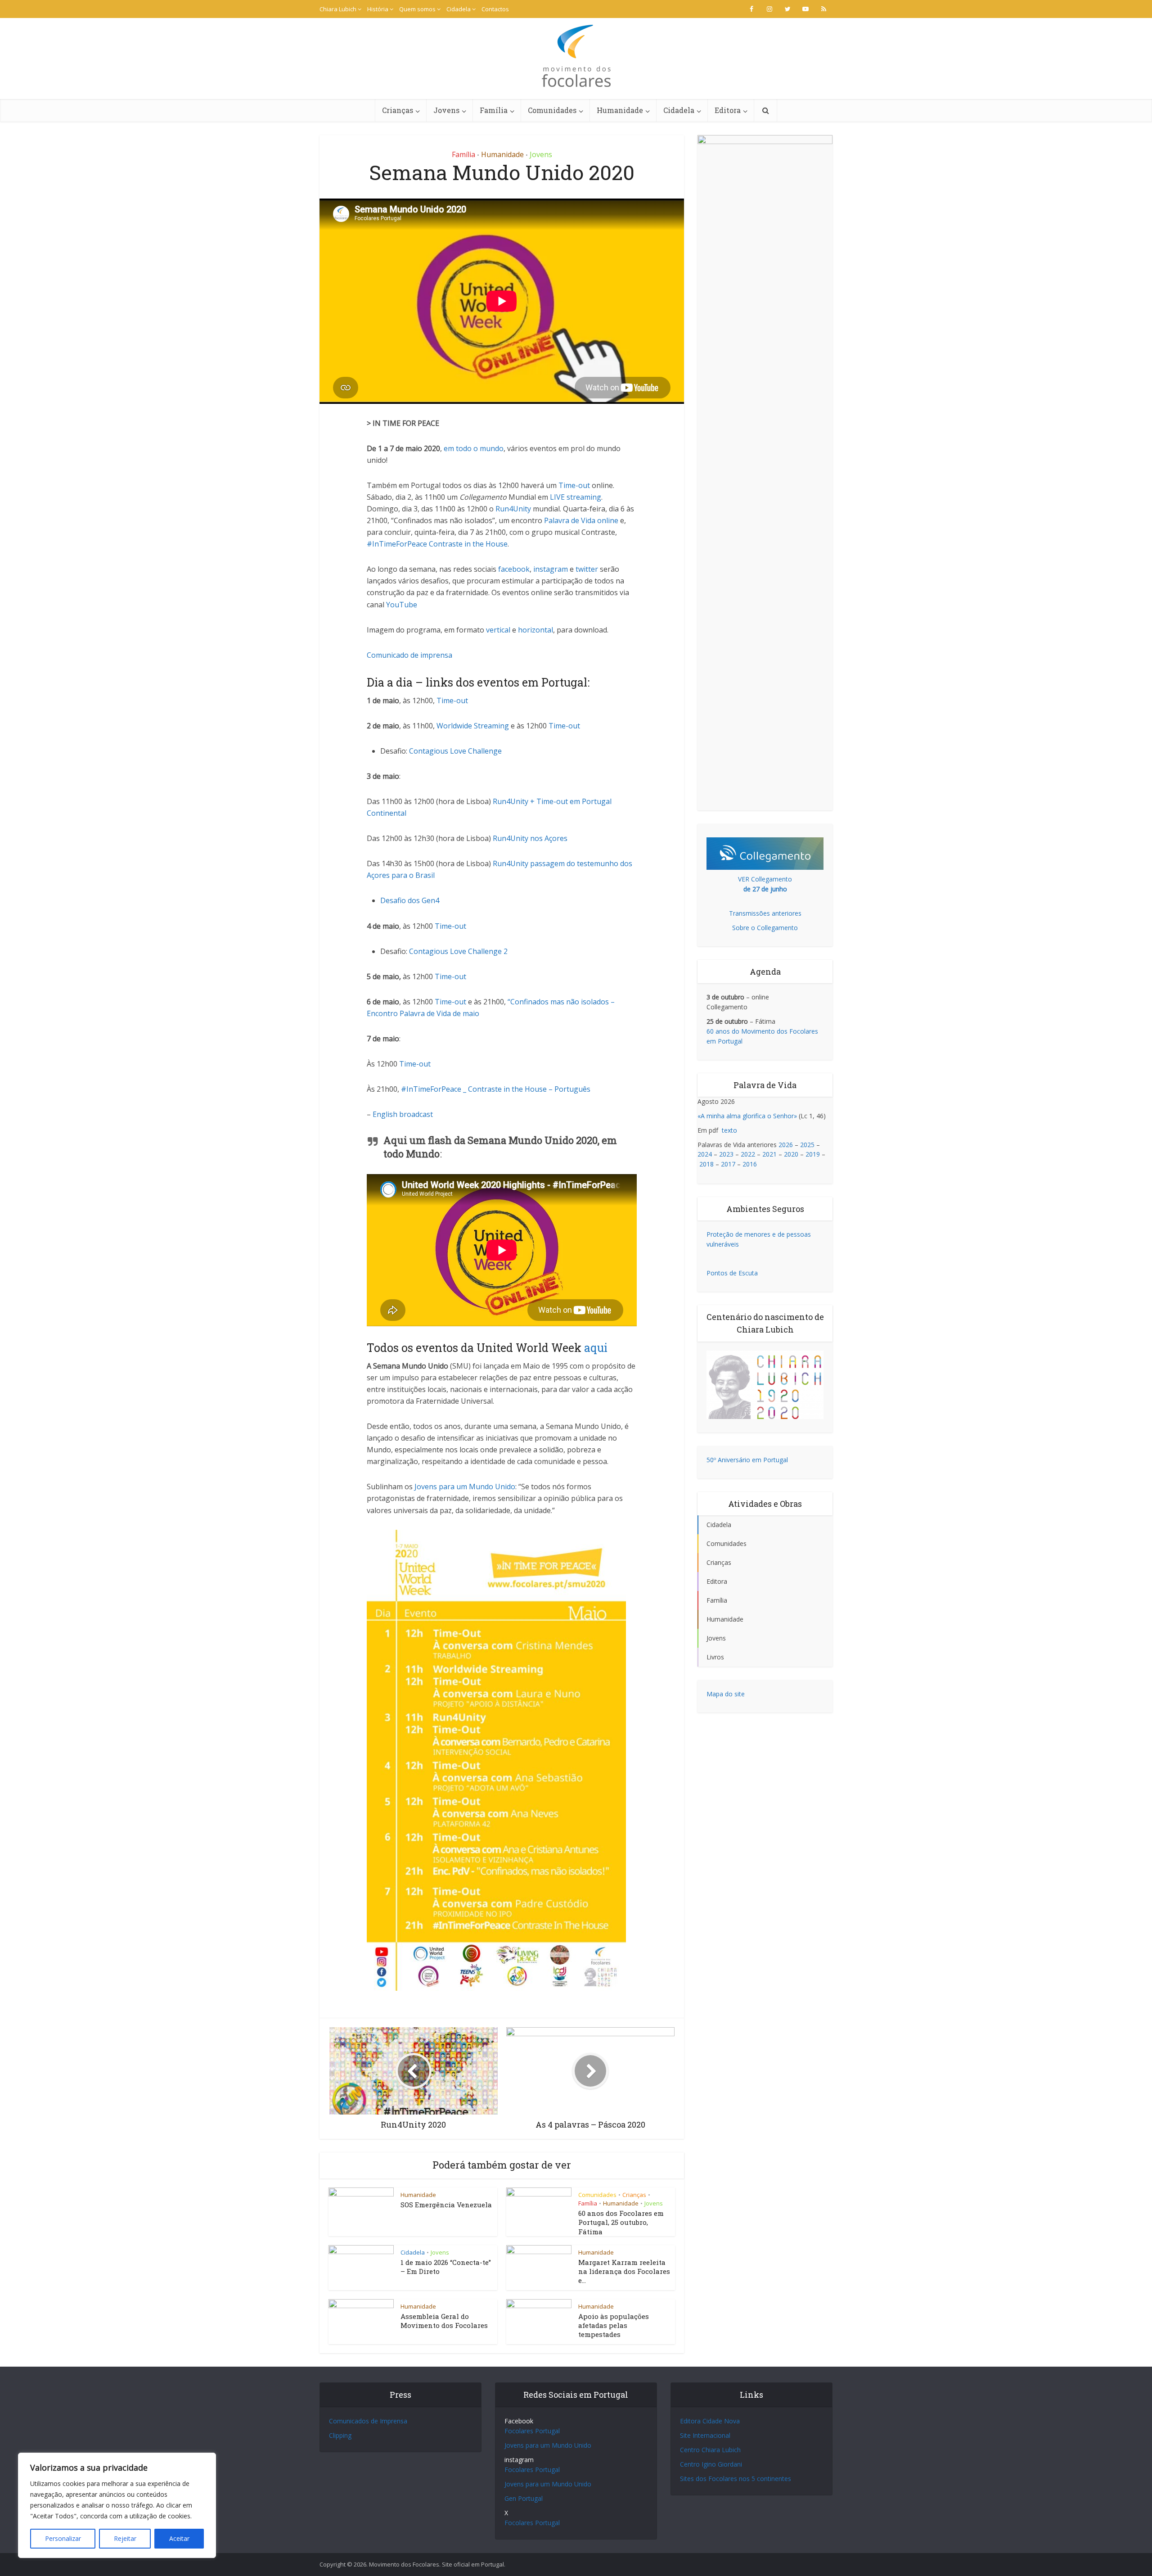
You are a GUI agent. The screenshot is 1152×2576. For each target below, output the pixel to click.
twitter (587, 569)
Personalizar (63, 2538)
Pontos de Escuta (732, 1273)
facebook (514, 569)
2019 (813, 1154)
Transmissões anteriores (765, 913)
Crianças (398, 110)
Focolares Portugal (532, 2431)
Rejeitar (125, 2538)
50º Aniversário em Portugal (747, 1460)
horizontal (535, 630)
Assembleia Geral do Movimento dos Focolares (444, 2321)
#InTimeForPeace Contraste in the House (437, 544)
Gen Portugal (524, 2498)
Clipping (340, 2435)
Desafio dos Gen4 (410, 900)
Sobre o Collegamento (765, 928)
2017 (728, 1164)
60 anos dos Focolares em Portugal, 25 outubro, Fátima (621, 2222)
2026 (786, 1145)
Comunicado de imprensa (409, 655)
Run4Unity (513, 509)
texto (729, 1130)
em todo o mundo (474, 448)
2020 (791, 1154)
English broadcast (403, 1114)
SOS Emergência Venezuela (446, 2205)
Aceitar (179, 2538)
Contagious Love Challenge (455, 751)
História (378, 9)
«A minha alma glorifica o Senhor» (747, 1116)
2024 (705, 1154)
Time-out (574, 485)
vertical (498, 630)
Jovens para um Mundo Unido (465, 1487)
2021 (769, 1154)
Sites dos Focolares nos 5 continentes (736, 2479)
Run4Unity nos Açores (530, 838)
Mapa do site (726, 1694)
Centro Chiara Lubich (710, 2450)
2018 (706, 1164)
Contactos (495, 9)
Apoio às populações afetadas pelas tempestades (614, 2325)
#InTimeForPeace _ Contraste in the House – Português (496, 1089)
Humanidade (620, 110)
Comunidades (552, 110)
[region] (117, 2505)
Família (494, 110)
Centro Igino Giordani (711, 2464)
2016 (750, 1164)
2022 (748, 1154)
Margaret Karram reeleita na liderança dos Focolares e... (624, 2271)
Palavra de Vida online (580, 520)
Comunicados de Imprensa (368, 2421)
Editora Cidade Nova (710, 2421)
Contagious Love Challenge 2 (458, 951)
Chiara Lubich (338, 9)
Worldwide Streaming (473, 726)
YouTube (402, 605)
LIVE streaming (576, 497)
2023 (726, 1154)
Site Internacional (705, 2435)
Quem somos (417, 9)
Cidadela (459, 9)
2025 (807, 1145)
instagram (551, 569)
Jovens (446, 110)
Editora (728, 110)
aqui (596, 1348)
